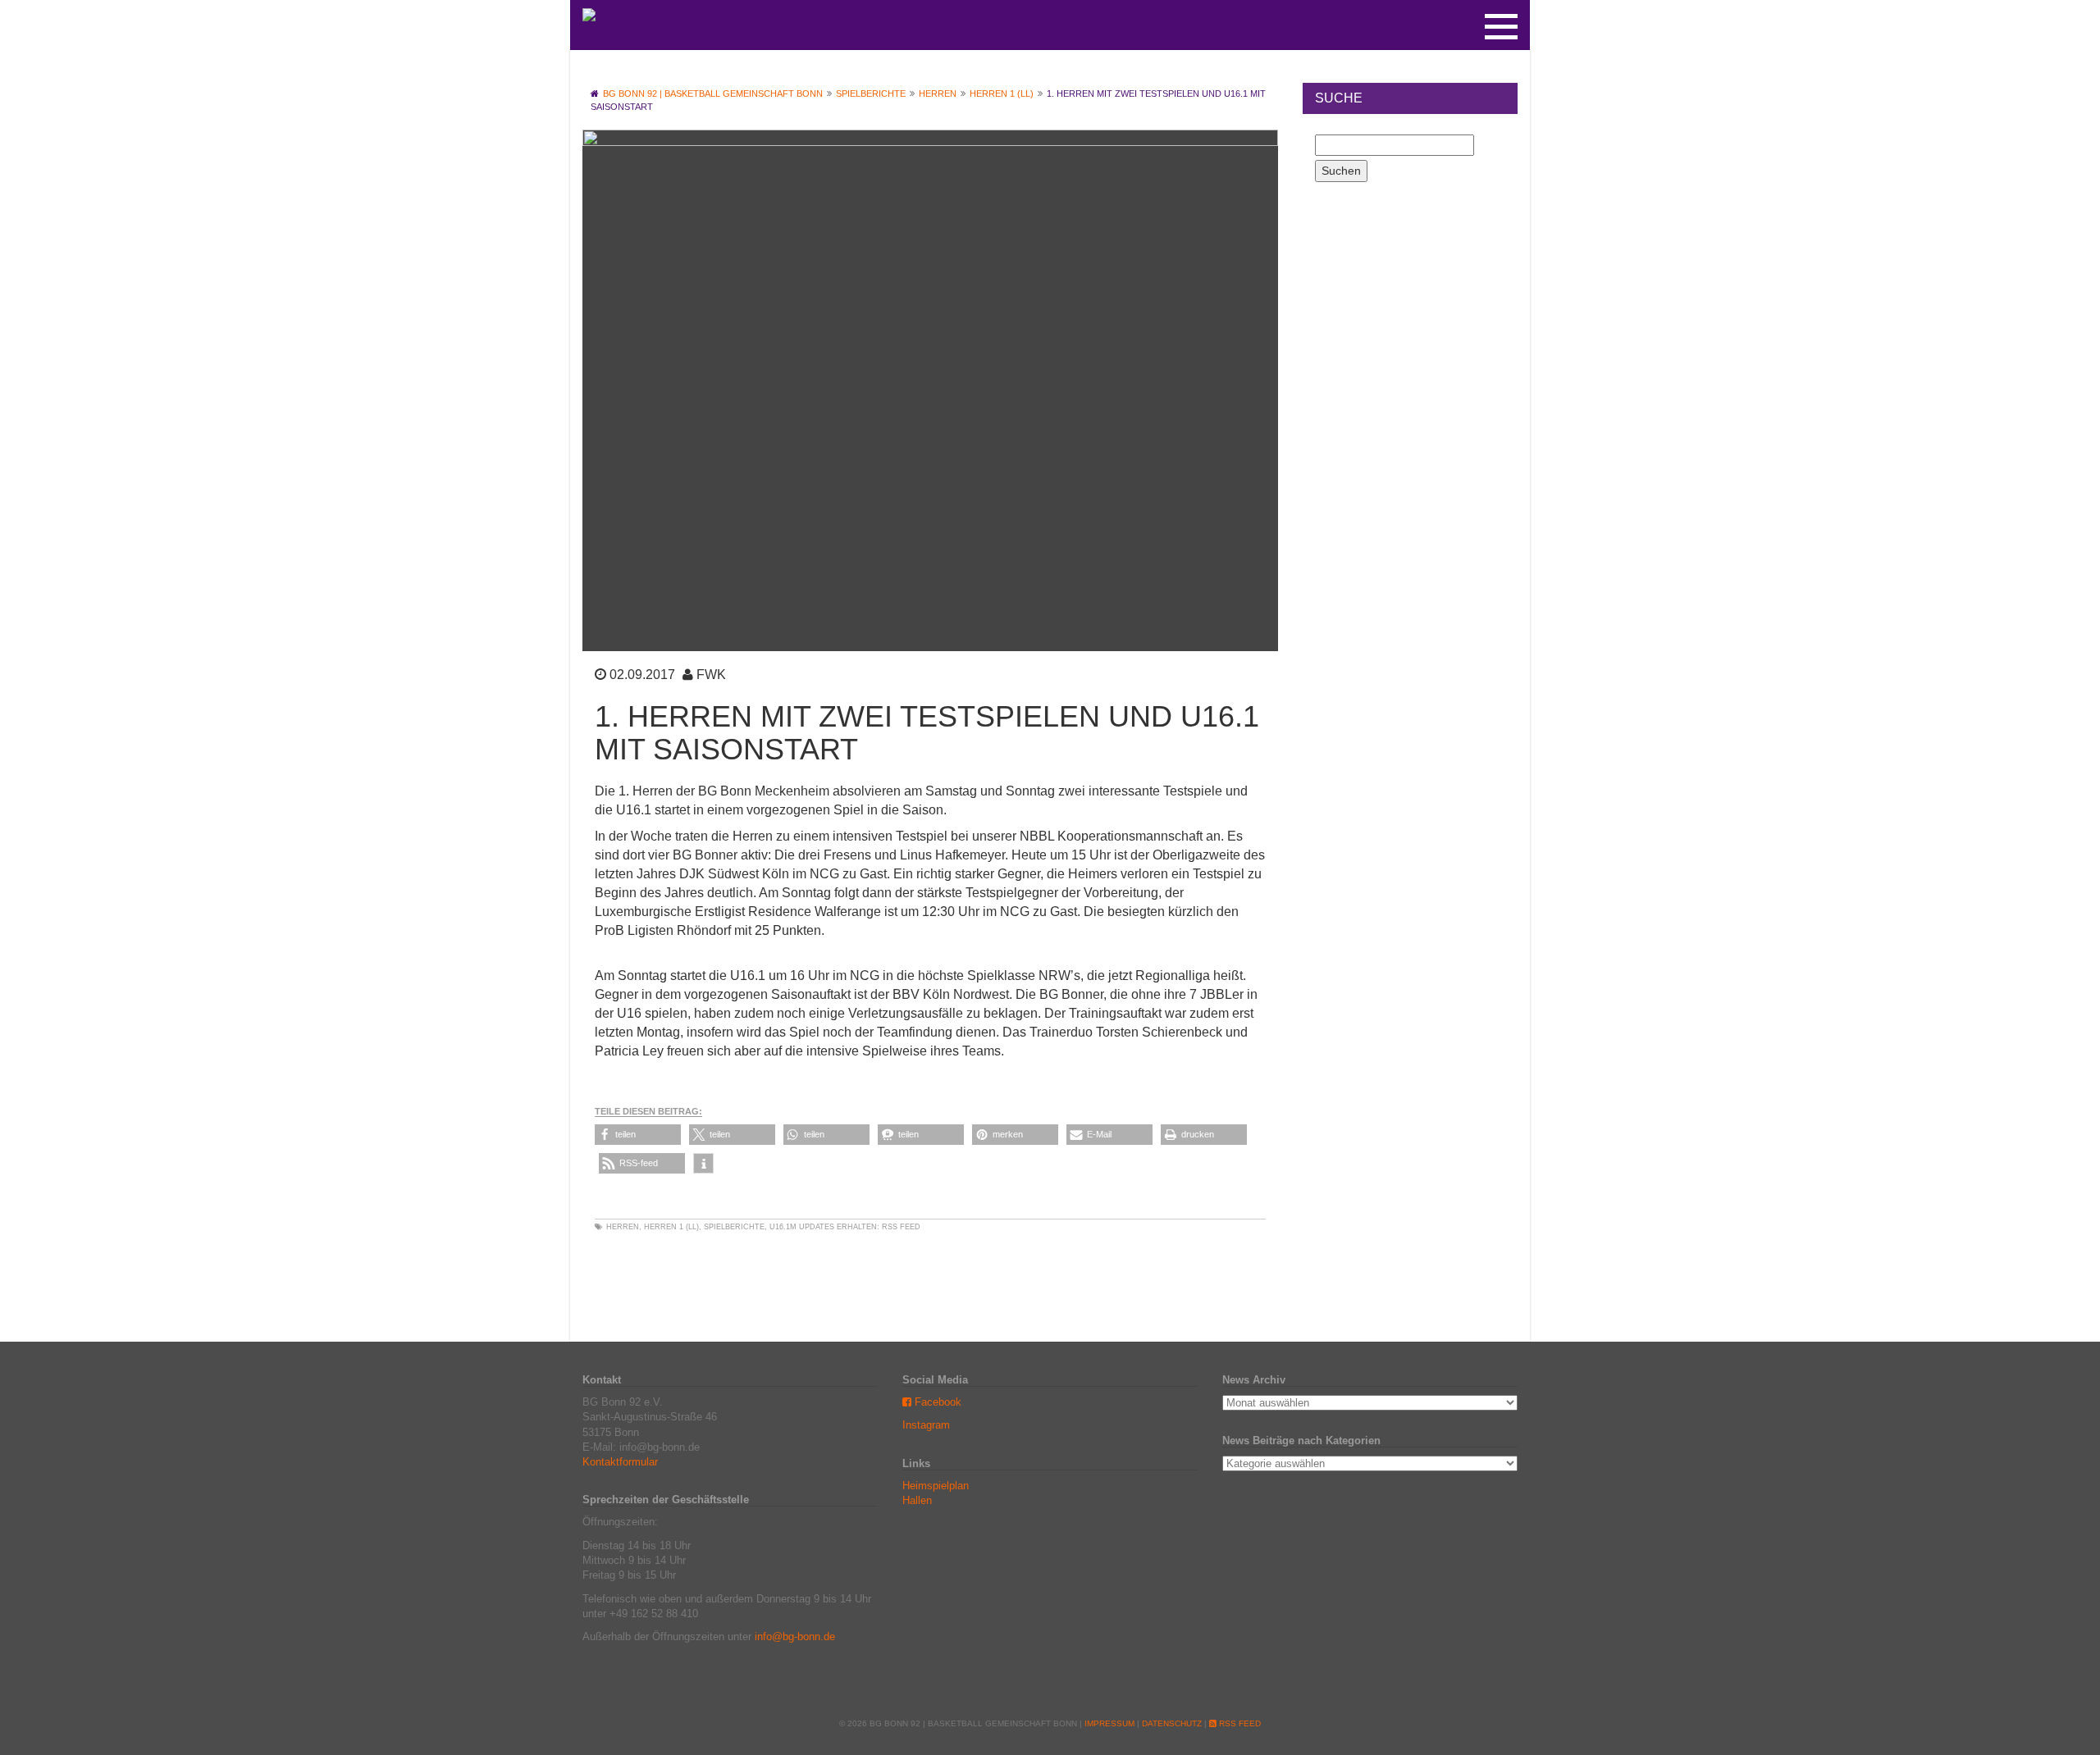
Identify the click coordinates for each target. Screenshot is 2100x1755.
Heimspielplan (936, 1486)
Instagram (926, 1425)
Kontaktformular (620, 1462)
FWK (711, 675)
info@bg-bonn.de (795, 1636)
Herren (623, 1227)
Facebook (936, 1402)
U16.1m (783, 1227)
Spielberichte (734, 1227)
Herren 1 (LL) (671, 1227)
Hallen (917, 1500)
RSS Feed (901, 1227)
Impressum (1109, 1723)
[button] (638, 1135)
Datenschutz (1172, 1723)
